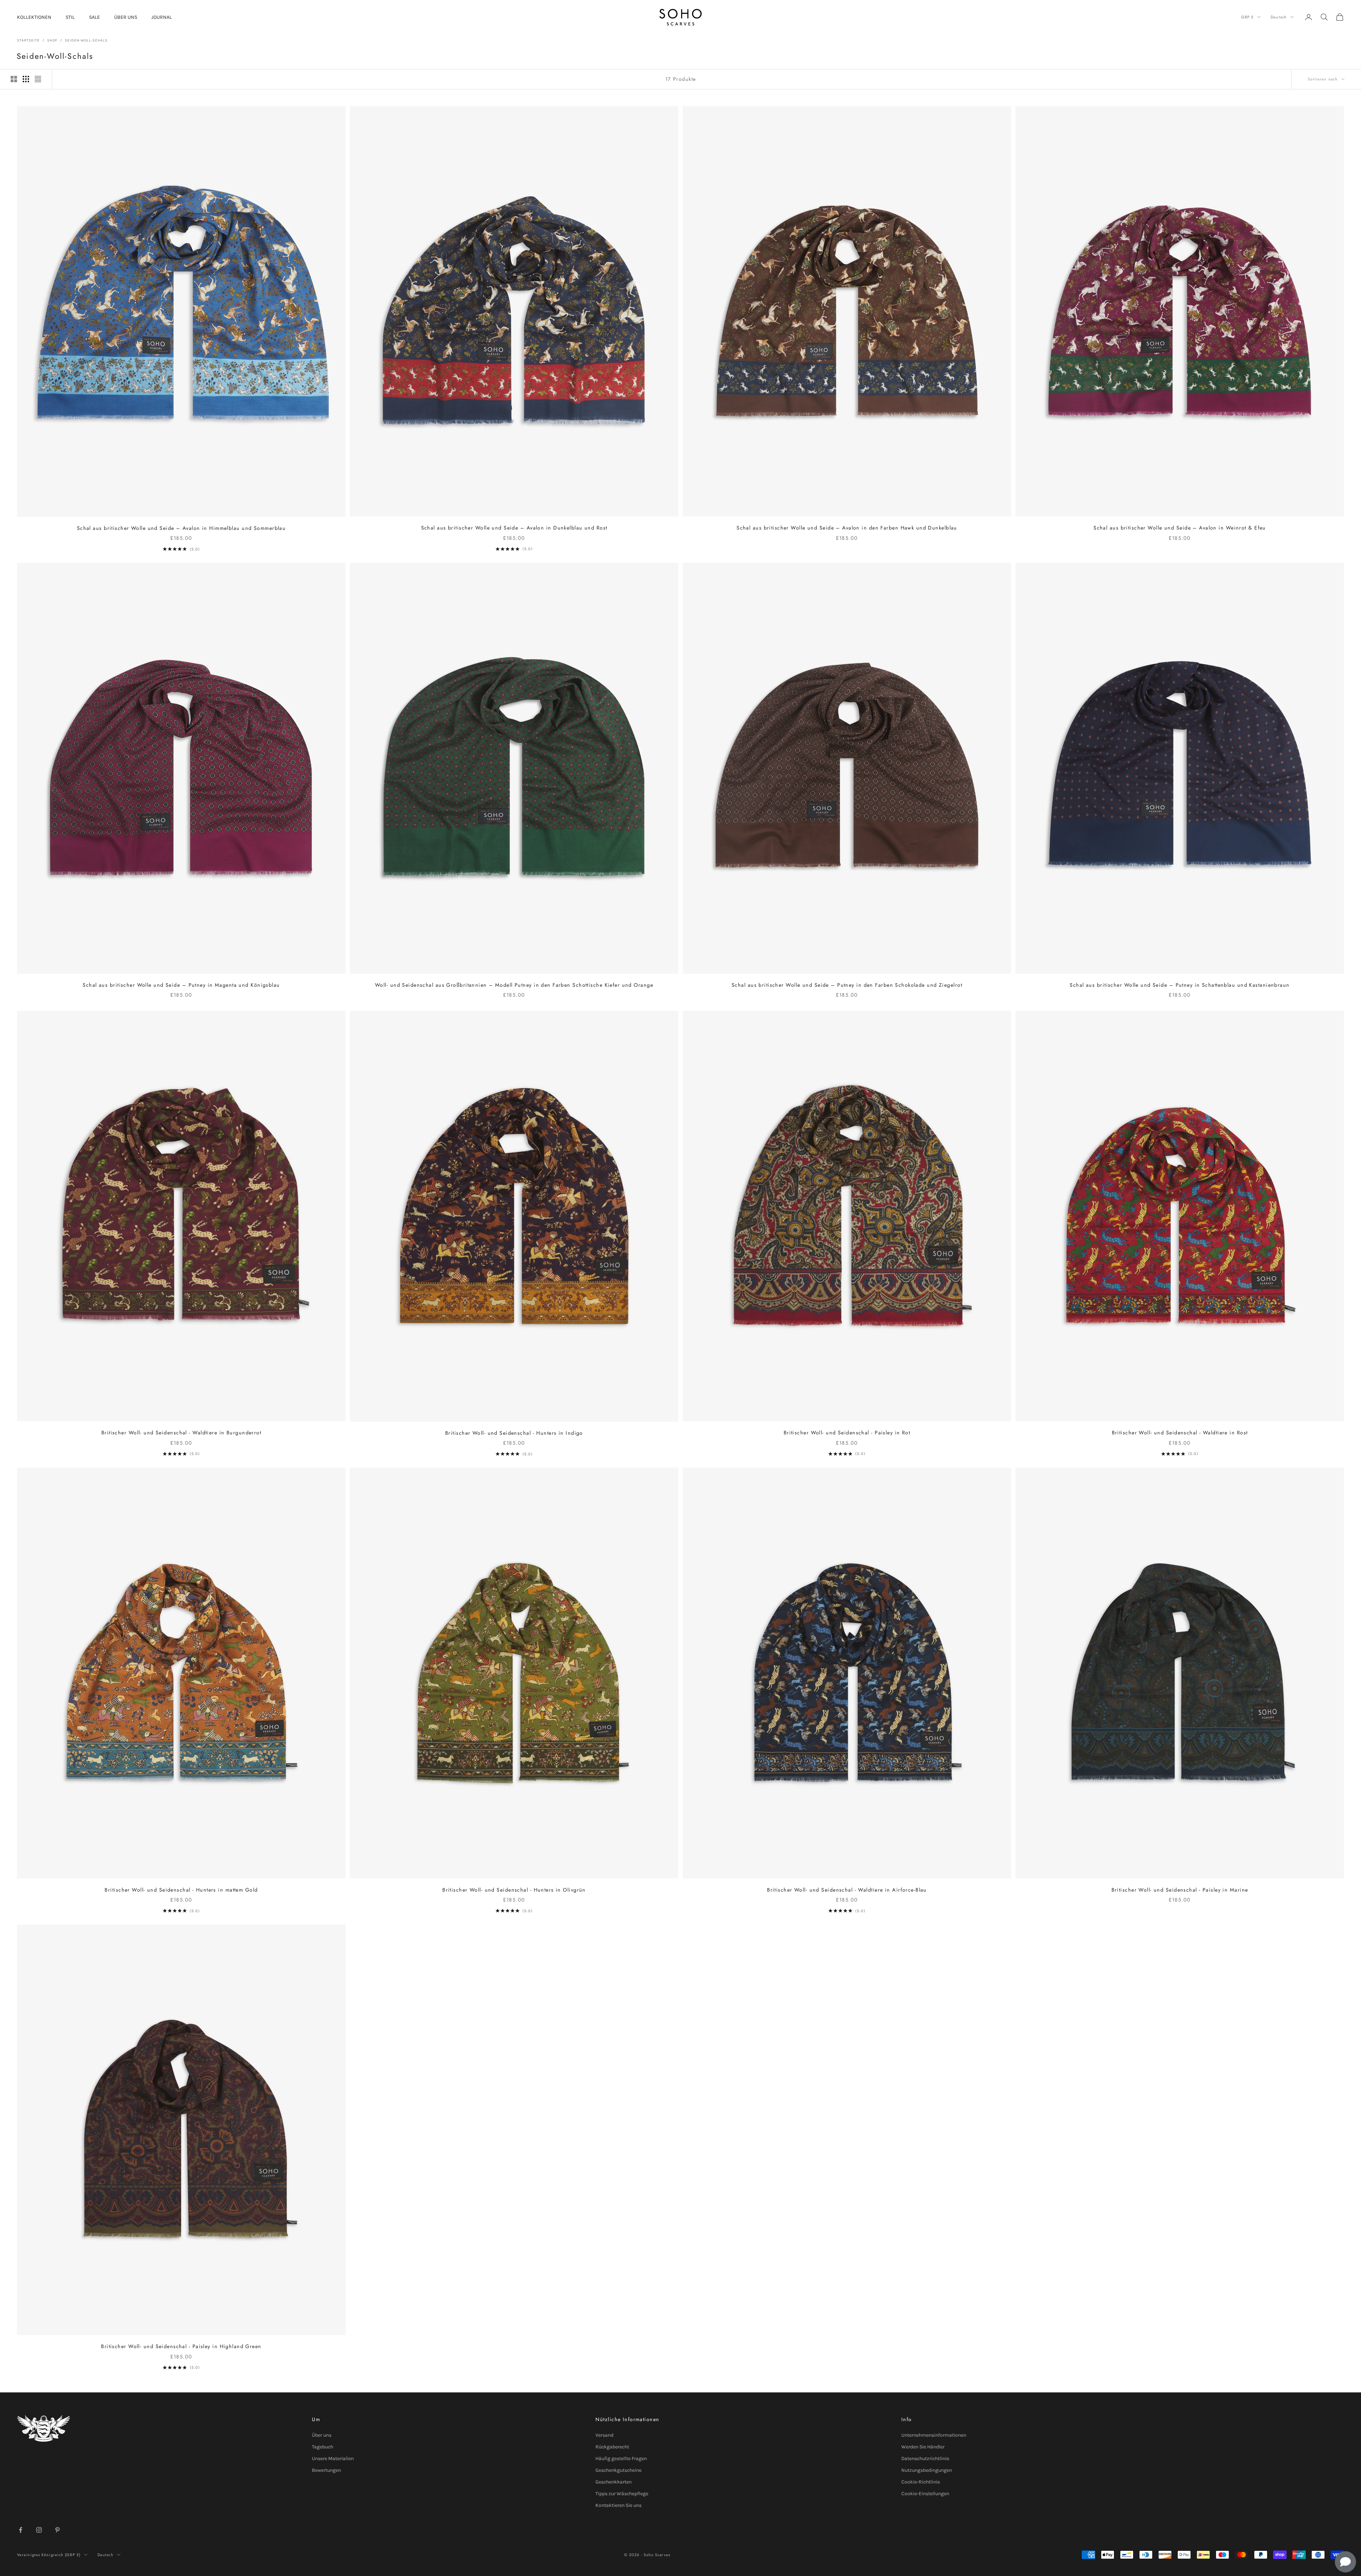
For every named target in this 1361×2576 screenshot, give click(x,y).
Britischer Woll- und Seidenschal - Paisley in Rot (847, 1433)
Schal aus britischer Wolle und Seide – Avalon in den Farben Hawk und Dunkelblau (847, 528)
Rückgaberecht (612, 2447)
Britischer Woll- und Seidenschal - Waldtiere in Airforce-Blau (847, 1890)
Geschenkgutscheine (618, 2470)
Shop (52, 40)
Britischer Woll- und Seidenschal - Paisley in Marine (1180, 1890)
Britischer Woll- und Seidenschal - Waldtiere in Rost (1180, 1433)
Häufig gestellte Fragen (621, 2459)
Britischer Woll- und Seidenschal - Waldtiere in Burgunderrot (181, 1433)
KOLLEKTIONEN (34, 17)
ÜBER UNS (126, 17)
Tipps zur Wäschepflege (622, 2494)
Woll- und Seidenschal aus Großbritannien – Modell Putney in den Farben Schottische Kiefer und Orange (514, 985)
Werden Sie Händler (923, 2447)
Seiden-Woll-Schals (86, 40)
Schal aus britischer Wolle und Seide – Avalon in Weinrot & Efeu (1180, 528)
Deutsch (1279, 17)
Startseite (28, 40)
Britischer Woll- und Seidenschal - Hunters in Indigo (514, 1433)
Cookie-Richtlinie (921, 2482)
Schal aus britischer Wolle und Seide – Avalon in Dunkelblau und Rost (514, 528)
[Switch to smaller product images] (26, 79)
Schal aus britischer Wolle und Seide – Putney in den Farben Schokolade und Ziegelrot (847, 985)
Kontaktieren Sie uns (618, 2505)
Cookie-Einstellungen (925, 2494)
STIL (70, 17)
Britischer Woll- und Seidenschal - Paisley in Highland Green (181, 2346)
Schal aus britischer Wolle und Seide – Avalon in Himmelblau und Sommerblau (181, 528)
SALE (94, 17)
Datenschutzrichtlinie (925, 2459)
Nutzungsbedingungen (927, 2470)
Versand (604, 2435)
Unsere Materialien (333, 2459)
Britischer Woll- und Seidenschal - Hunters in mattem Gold (181, 1890)
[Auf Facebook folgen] (21, 2530)
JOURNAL (162, 17)
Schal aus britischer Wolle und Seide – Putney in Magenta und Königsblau (181, 985)
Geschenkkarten (614, 2482)
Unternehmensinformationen (934, 2435)
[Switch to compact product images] (38, 79)
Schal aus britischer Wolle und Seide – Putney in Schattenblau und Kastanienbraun (1180, 985)
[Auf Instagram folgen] (39, 2530)
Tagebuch (323, 2447)
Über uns (322, 2435)
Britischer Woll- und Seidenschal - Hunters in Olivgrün (514, 1890)
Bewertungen (326, 2470)
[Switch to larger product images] (14, 79)
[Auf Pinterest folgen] (57, 2530)
